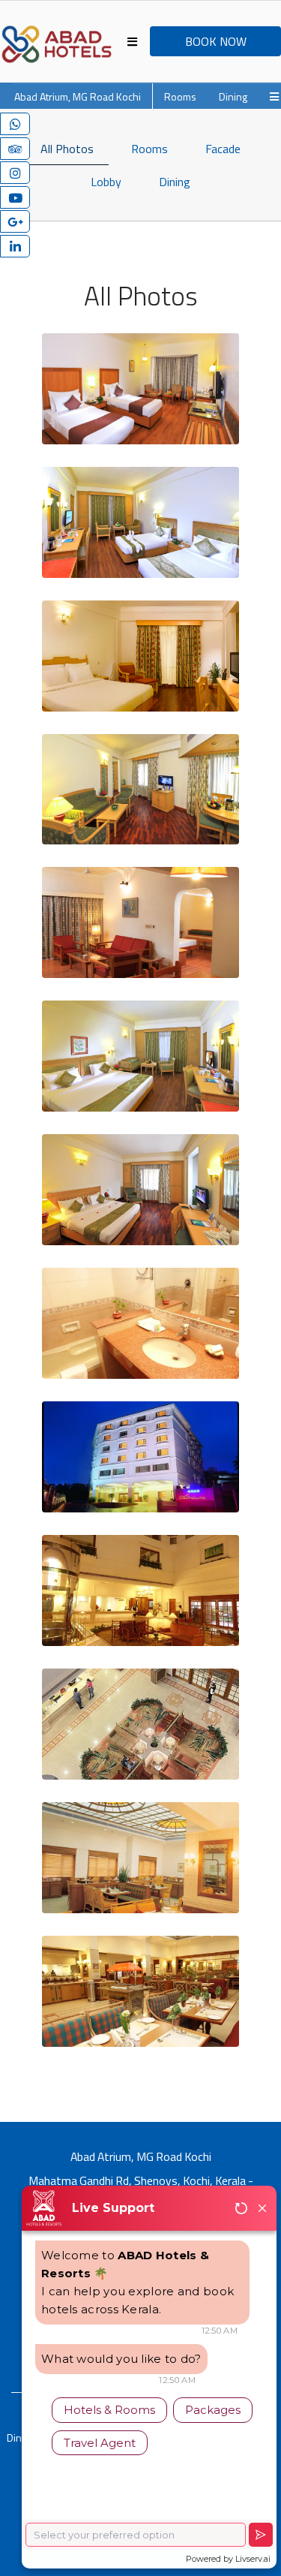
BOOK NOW (216, 41)
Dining (233, 96)
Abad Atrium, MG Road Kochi (78, 96)
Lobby (106, 182)
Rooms (180, 96)
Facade (223, 149)
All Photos (67, 149)
